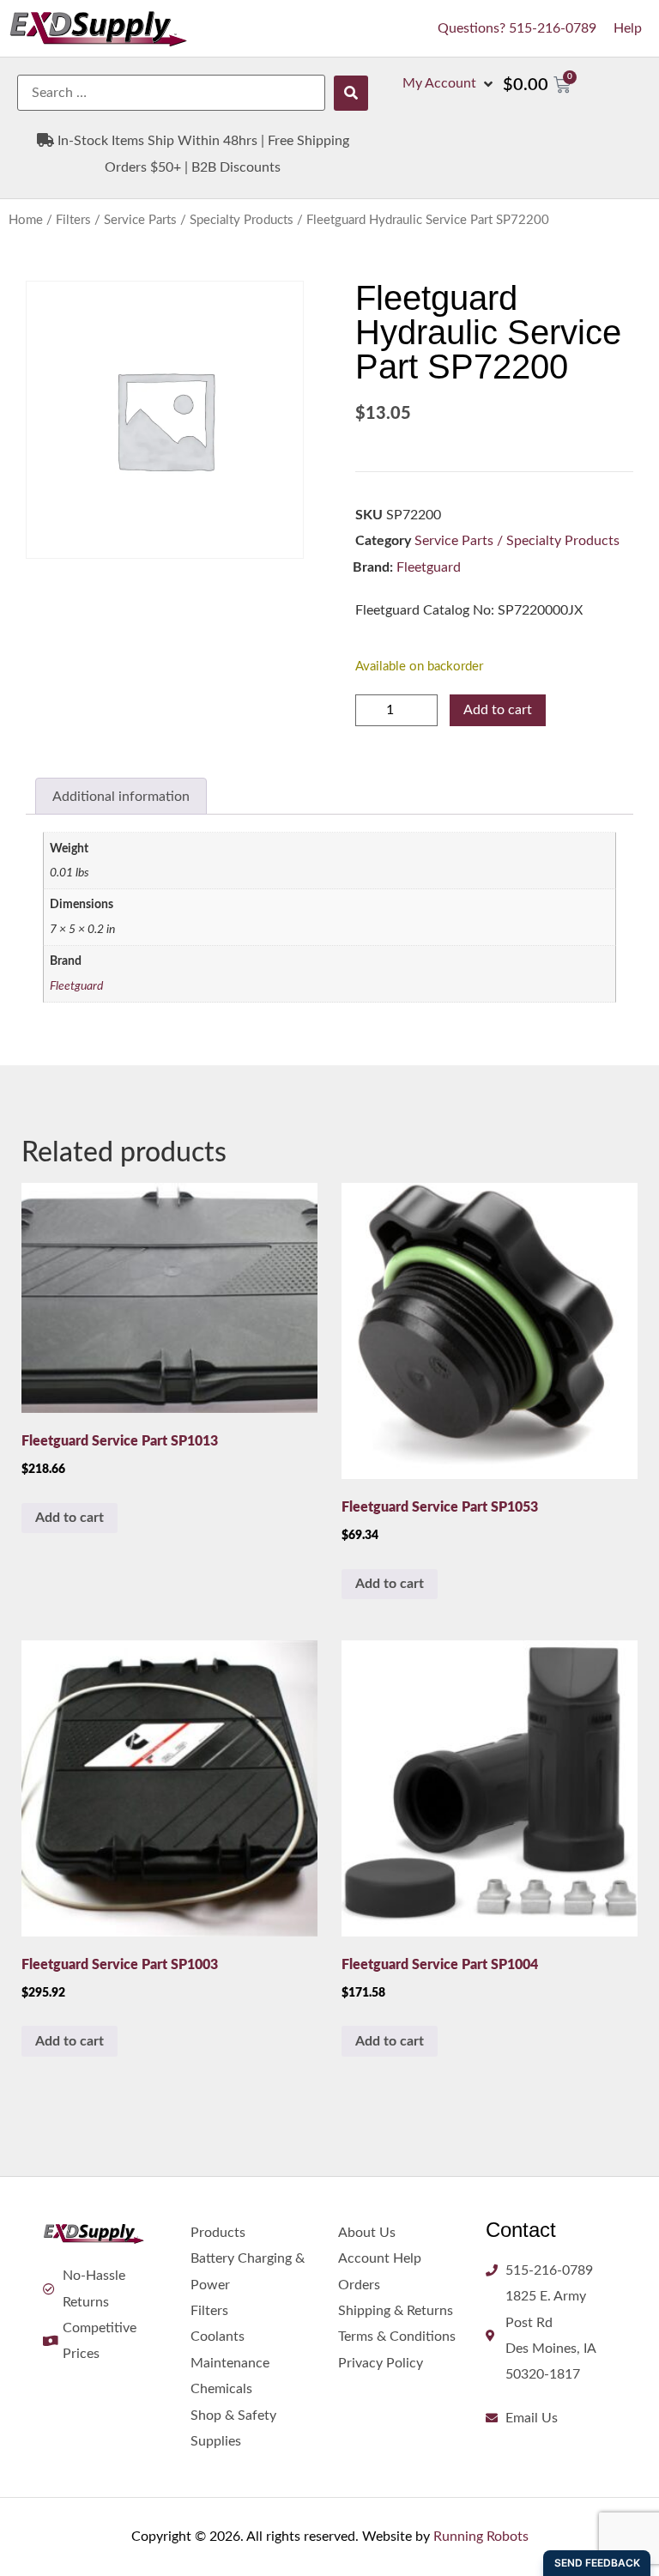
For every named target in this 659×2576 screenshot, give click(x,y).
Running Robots (481, 2537)
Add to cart (498, 710)
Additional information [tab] (121, 797)
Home (26, 220)
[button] (449, 83)
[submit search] (351, 93)
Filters (73, 220)
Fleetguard (429, 567)
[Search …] (171, 93)
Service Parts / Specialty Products (199, 220)
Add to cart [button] (70, 1518)
